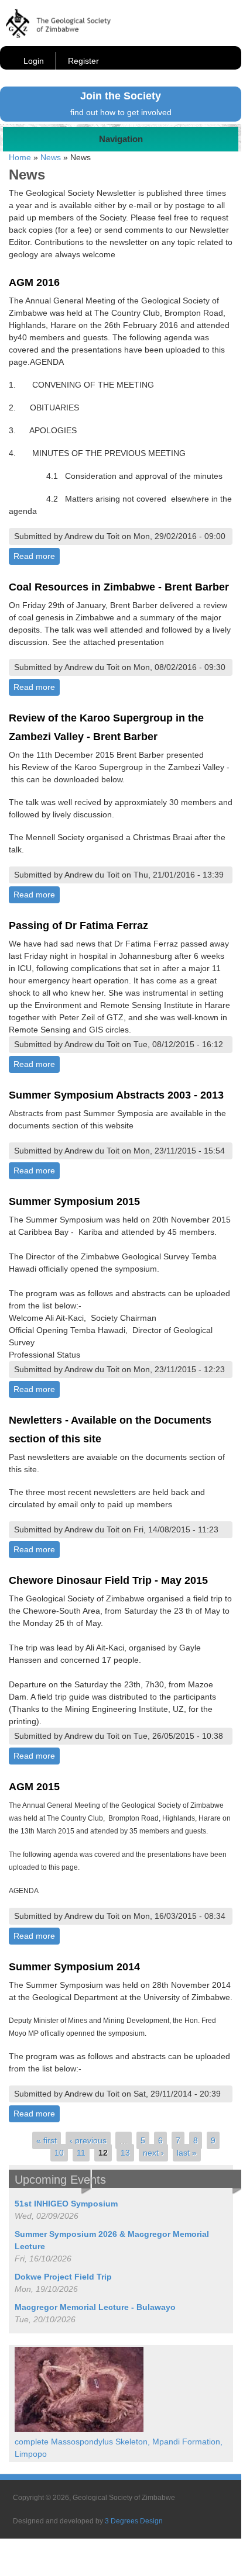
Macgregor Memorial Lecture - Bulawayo (95, 2307)
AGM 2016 (34, 282)
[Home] (58, 35)
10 (59, 2153)
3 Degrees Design (134, 2521)
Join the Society (121, 96)
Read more (37, 556)
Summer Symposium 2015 (74, 1201)
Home (20, 157)
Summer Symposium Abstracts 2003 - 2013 (116, 1095)
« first (47, 2140)
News (51, 157)
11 (81, 2153)
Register (83, 61)
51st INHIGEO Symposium (66, 2204)
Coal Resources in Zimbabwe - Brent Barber (119, 587)
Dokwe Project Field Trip (63, 2277)
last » (187, 2153)
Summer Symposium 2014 (74, 1967)
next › (153, 2153)
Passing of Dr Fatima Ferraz (78, 926)
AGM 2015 (34, 1787)
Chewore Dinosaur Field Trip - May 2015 (108, 1580)
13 (125, 2153)
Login (34, 61)
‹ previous (88, 2140)
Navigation (121, 139)
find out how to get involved (121, 112)
